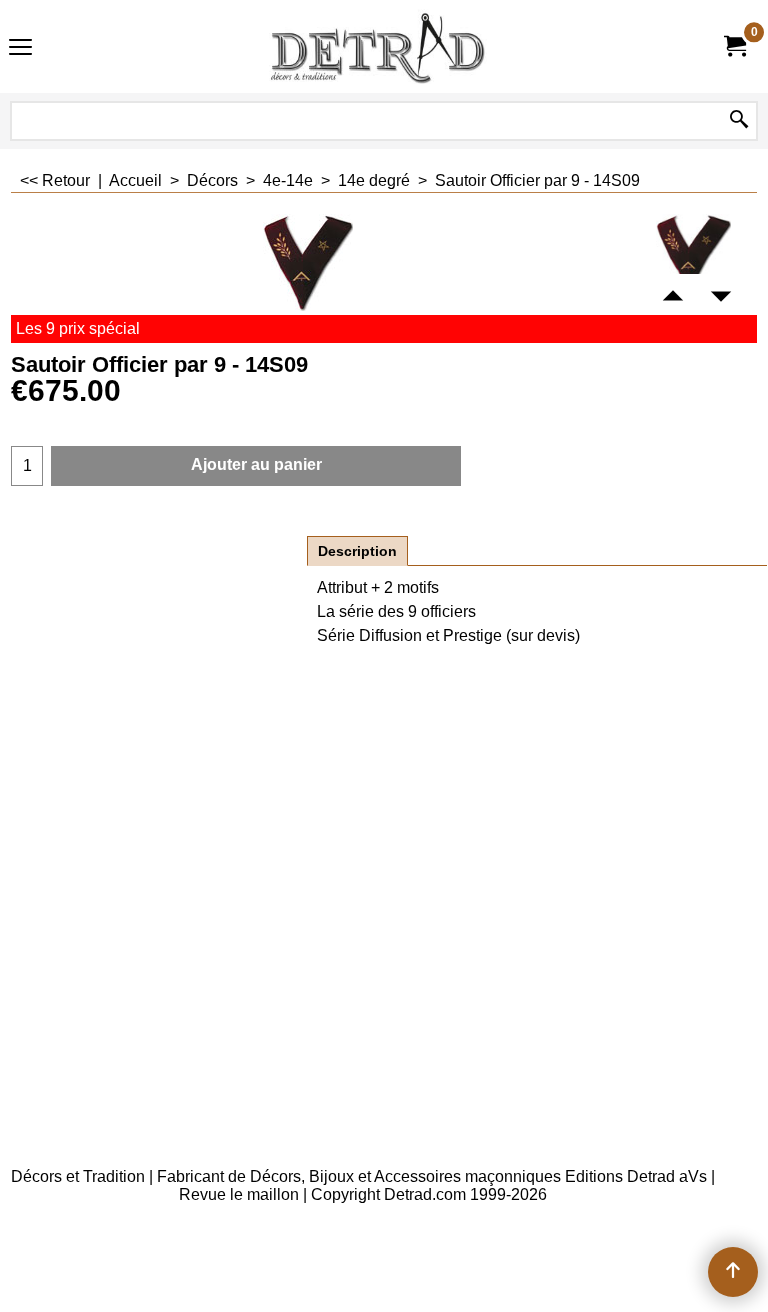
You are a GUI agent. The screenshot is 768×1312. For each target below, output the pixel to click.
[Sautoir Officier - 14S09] (693, 254)
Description (357, 551)
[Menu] (20, 48)
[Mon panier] (734, 46)
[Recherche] (739, 121)
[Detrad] (380, 46)
